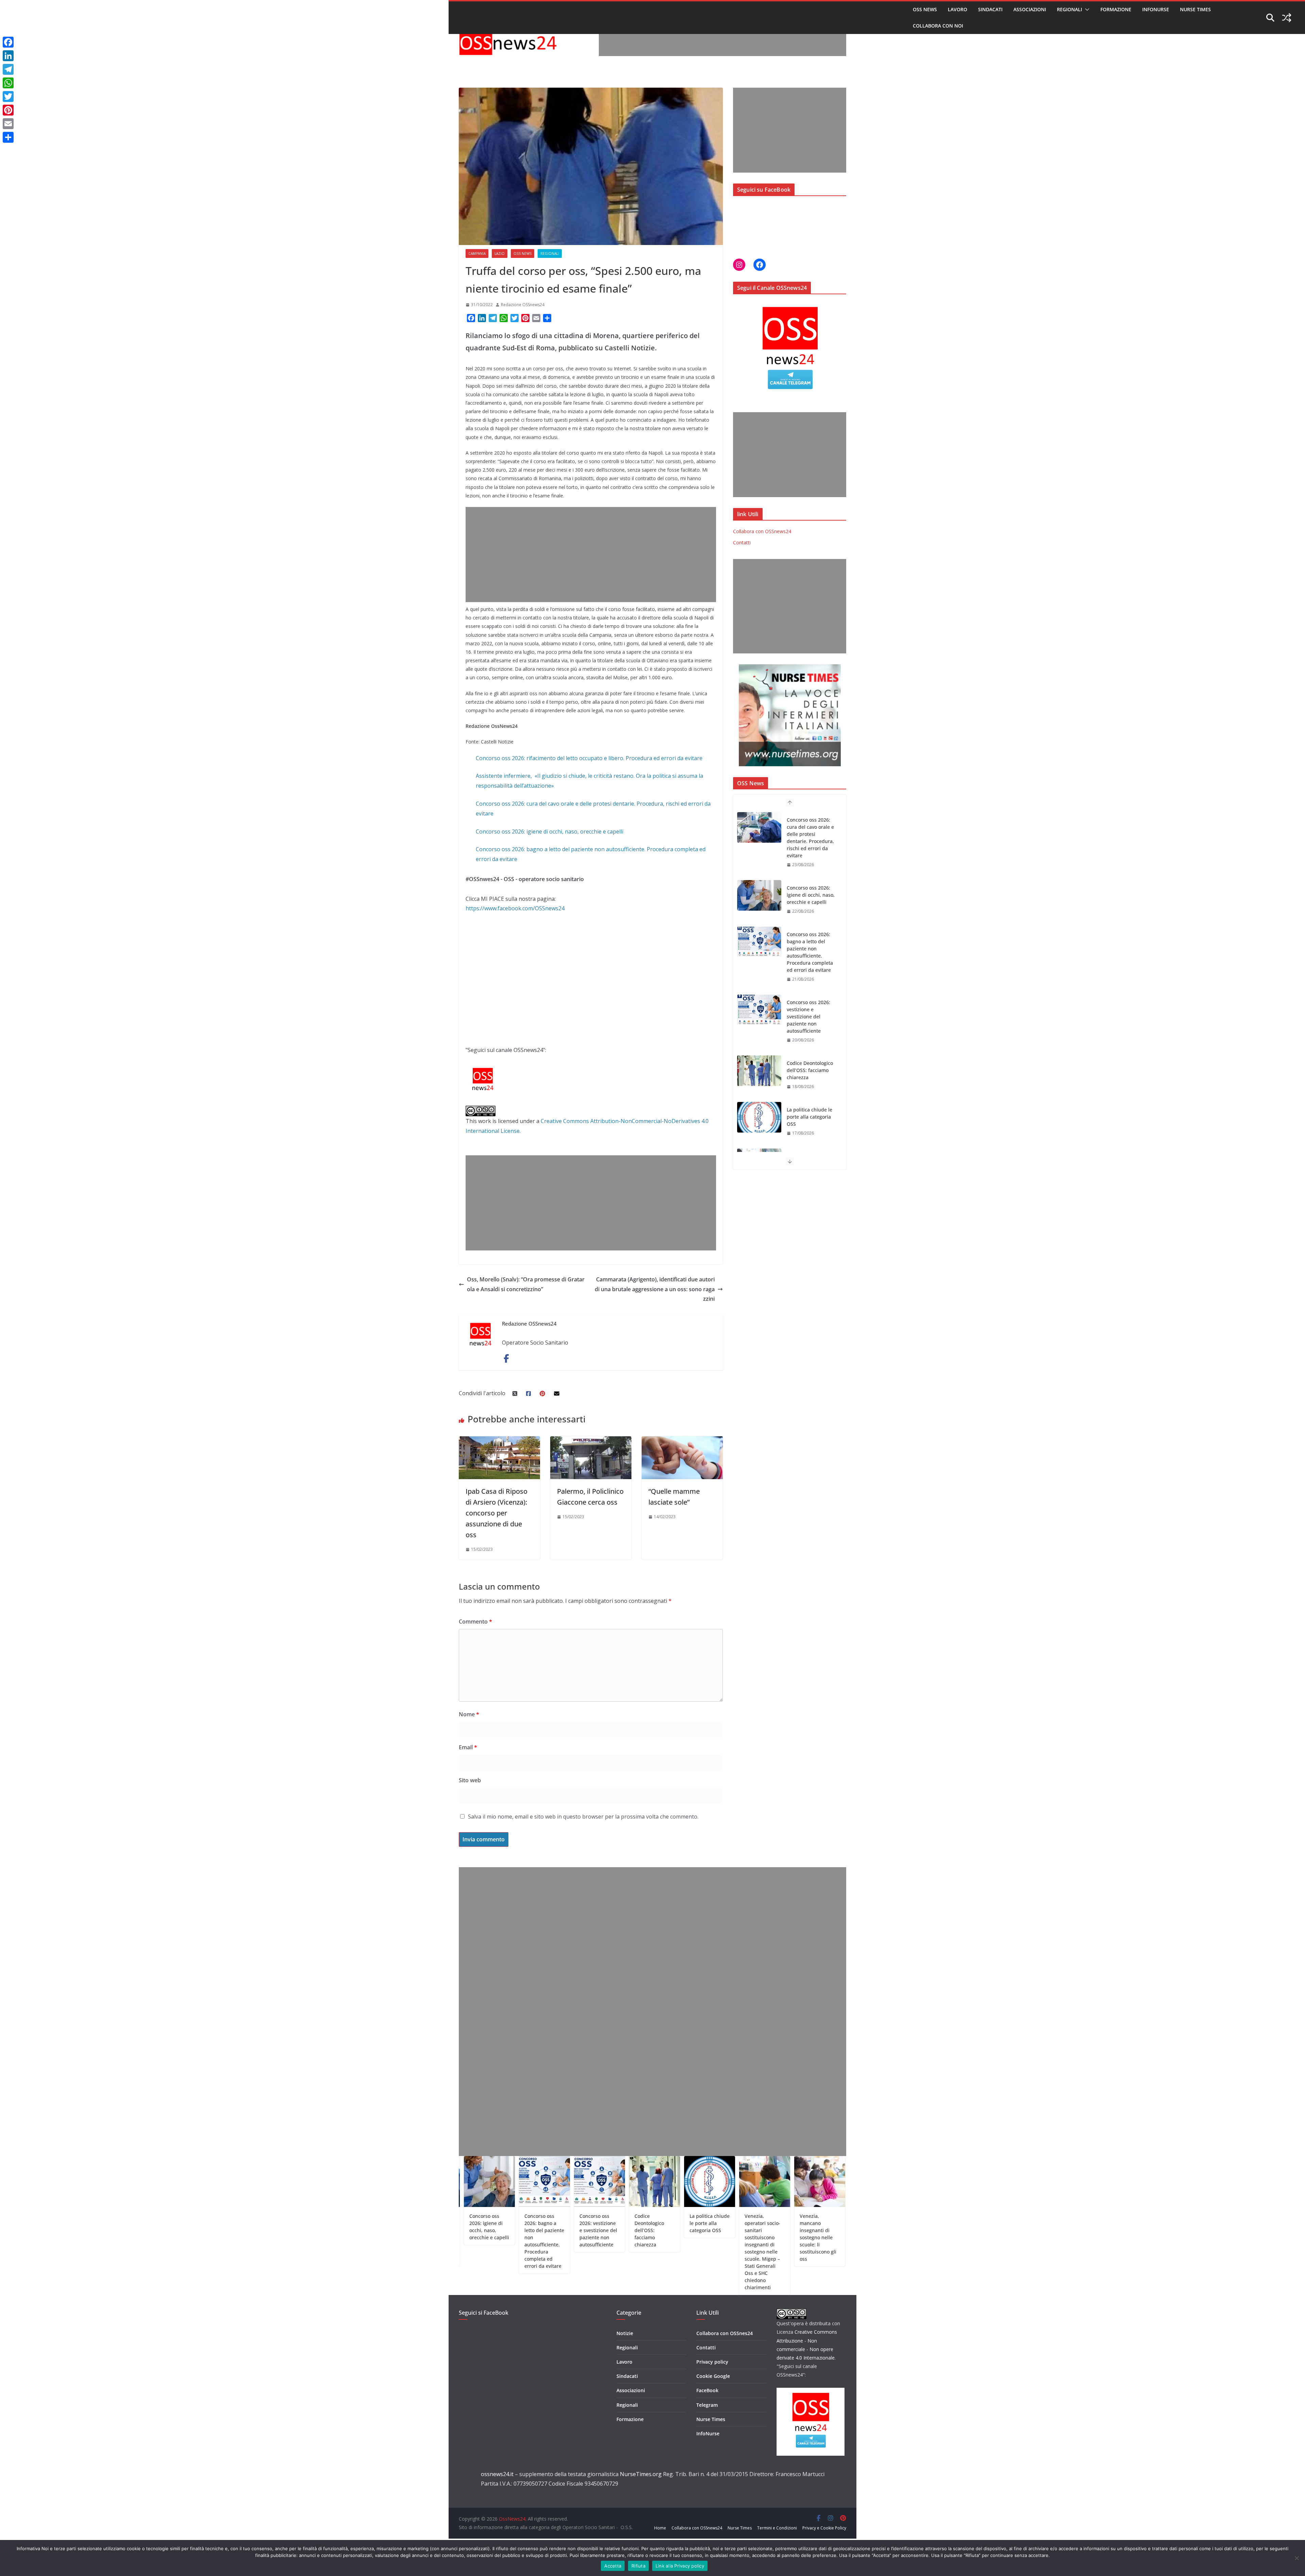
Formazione (1116, 9)
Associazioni (1030, 9)
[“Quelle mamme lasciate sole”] (682, 1441)
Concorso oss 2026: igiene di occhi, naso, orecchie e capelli (550, 831)
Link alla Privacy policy (680, 2566)
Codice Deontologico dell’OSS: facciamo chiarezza (810, 956)
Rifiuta (638, 2566)
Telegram (707, 2405)
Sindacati (990, 9)
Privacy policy (712, 2362)
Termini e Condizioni (777, 2528)
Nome (469, 1714)
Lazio (500, 253)
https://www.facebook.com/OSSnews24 (515, 908)
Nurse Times (1195, 9)
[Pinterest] (8, 110)
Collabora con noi (938, 26)
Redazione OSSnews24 (523, 305)
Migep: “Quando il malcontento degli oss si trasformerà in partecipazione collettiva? (805, 2234)
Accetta (613, 2566)
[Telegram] (8, 69)
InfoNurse (1156, 9)
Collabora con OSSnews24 (762, 531)
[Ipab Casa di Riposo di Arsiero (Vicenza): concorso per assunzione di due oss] (499, 1441)
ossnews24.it (497, 2474)
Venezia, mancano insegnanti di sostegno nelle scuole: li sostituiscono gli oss (810, 1138)
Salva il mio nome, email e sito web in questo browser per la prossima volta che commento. (583, 1817)
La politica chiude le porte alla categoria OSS (810, 1002)
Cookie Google (713, 2376)
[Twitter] (8, 97)
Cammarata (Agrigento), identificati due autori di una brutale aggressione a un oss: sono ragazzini (655, 1289)
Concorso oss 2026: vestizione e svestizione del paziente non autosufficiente (808, 902)
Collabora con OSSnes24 (725, 2333)
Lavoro (958, 9)
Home (660, 2528)
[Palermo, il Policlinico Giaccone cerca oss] (591, 1441)
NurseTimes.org (641, 2474)
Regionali (1069, 9)
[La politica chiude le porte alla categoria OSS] (759, 1003)
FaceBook (707, 2390)
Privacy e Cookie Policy (824, 2528)
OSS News (925, 9)
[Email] (8, 124)
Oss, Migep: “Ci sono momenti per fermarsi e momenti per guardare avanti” (750, 2230)
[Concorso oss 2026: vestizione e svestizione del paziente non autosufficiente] (759, 895)
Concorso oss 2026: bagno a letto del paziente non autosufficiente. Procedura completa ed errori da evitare (810, 838)
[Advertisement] (723, 41)
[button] (1086, 10)
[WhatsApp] (8, 83)
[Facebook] (8, 42)
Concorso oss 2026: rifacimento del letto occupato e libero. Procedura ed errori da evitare (589, 758)
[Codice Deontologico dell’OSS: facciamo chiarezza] (759, 956)
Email (468, 1747)
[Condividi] (8, 137)
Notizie (625, 2333)
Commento (475, 1622)
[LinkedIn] (8, 56)
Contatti (742, 542)
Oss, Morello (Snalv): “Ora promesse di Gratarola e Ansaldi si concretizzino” (526, 1284)
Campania (477, 253)
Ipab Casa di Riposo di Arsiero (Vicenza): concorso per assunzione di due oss (497, 1513)
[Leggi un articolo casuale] (1287, 18)
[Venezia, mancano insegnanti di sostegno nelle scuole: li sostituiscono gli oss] (759, 1132)
